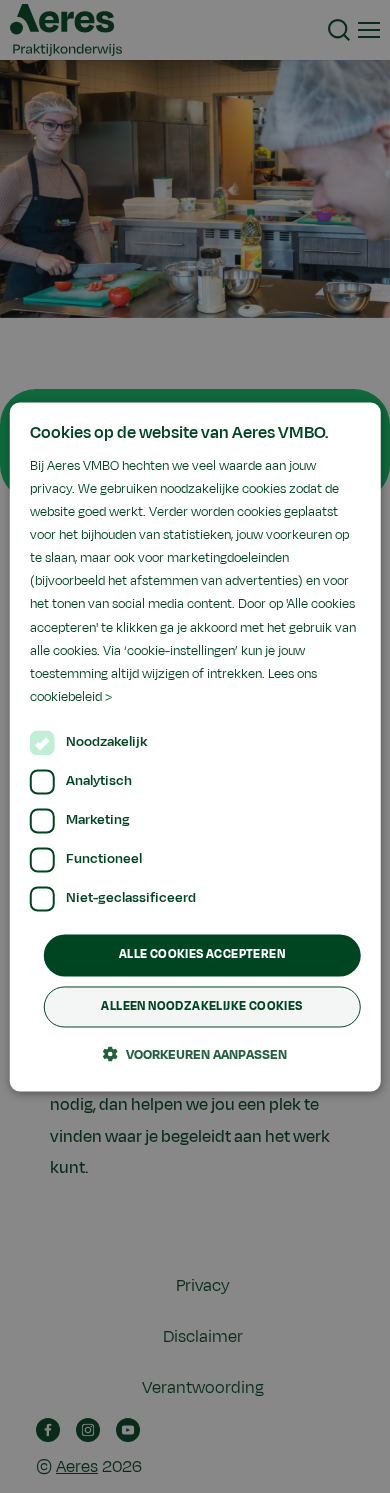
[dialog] (195, 746)
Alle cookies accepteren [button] (202, 954)
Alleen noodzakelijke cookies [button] (201, 1006)
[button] (195, 1054)
